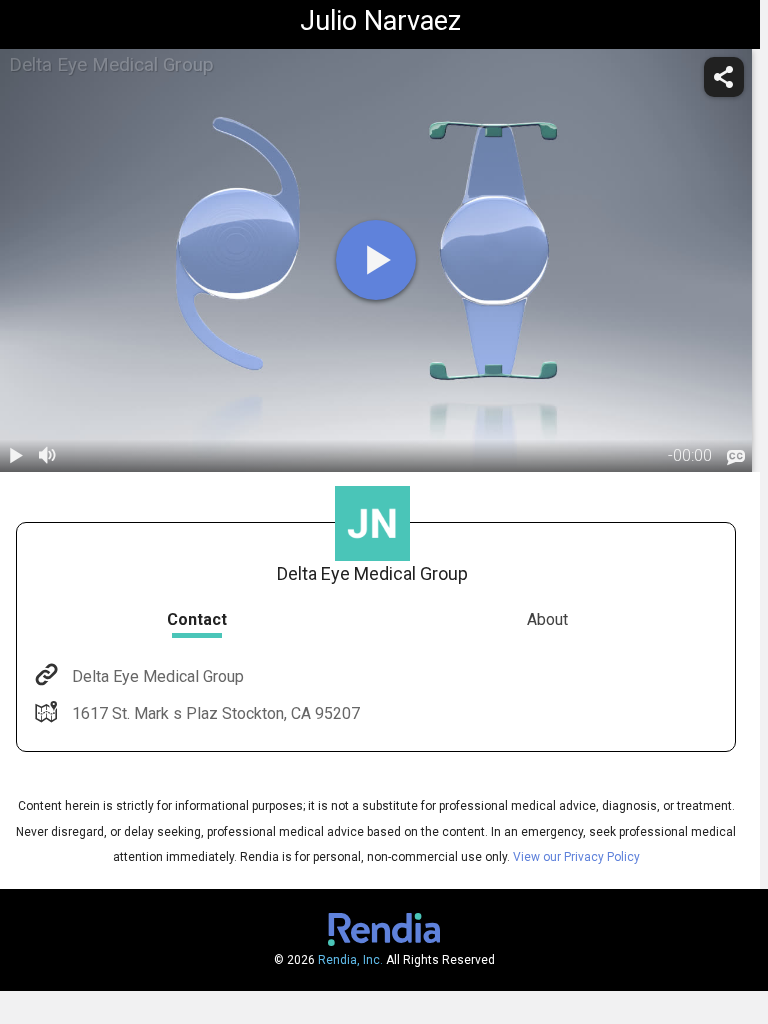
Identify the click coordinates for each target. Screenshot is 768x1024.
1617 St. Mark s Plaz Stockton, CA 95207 (216, 713)
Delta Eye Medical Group (158, 676)
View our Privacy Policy (576, 857)
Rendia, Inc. (350, 960)
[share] (724, 77)
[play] (376, 260)
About (547, 619)
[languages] (736, 457)
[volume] (48, 456)
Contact (197, 619)
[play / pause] (16, 456)
